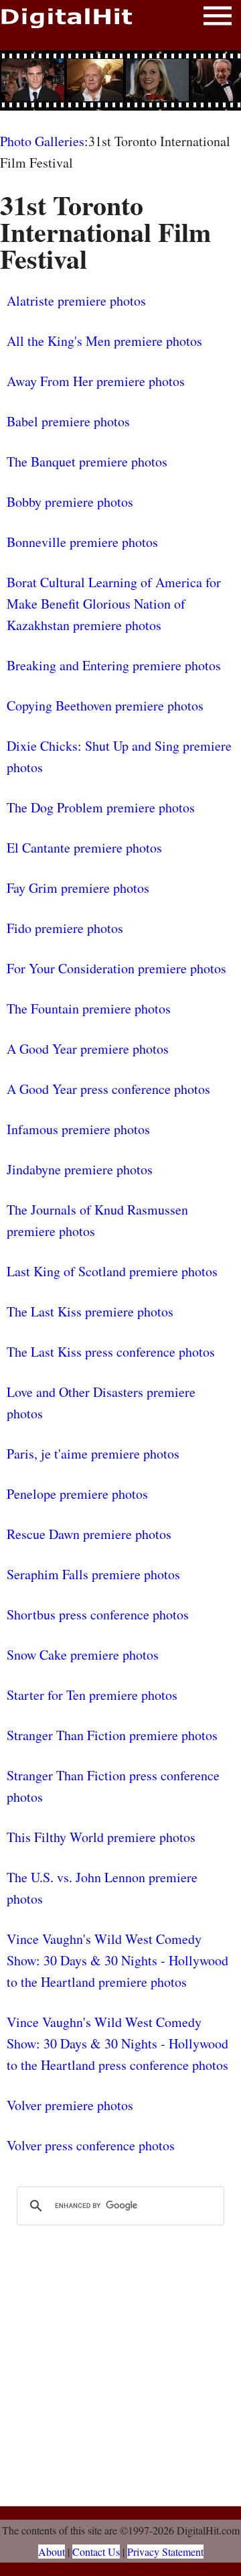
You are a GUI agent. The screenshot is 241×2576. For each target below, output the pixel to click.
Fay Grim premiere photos (78, 888)
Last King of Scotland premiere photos (112, 1271)
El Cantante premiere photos (84, 848)
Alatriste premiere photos (76, 301)
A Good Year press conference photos (108, 1089)
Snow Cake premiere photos (83, 1655)
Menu (218, 18)
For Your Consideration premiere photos (116, 968)
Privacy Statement (165, 2552)
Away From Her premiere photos (96, 381)
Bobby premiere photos (70, 502)
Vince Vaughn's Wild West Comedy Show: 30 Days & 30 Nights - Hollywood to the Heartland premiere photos (117, 1960)
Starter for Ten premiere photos (92, 1695)
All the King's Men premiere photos (104, 341)
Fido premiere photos (65, 928)
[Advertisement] (120, 80)
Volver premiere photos (70, 2105)
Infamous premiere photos (78, 1129)
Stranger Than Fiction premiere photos (112, 1735)
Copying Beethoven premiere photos (105, 706)
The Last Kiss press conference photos (111, 1352)
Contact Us (96, 2552)
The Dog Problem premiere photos (101, 807)
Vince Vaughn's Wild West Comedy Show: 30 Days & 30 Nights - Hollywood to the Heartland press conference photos (117, 2043)
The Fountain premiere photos (89, 1008)
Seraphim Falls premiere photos (93, 1574)
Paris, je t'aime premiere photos (93, 1454)
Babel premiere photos (68, 421)
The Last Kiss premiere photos (90, 1311)
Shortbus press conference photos (98, 1614)
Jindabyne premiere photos (80, 1169)
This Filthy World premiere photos (101, 1837)
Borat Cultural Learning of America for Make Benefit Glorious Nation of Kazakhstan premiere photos (114, 604)
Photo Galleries (42, 141)
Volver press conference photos (91, 2145)
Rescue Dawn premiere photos (89, 1534)
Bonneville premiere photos (82, 542)
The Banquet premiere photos (87, 462)
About (52, 2552)
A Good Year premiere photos (88, 1049)
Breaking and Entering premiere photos (114, 665)
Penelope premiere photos (77, 1494)
